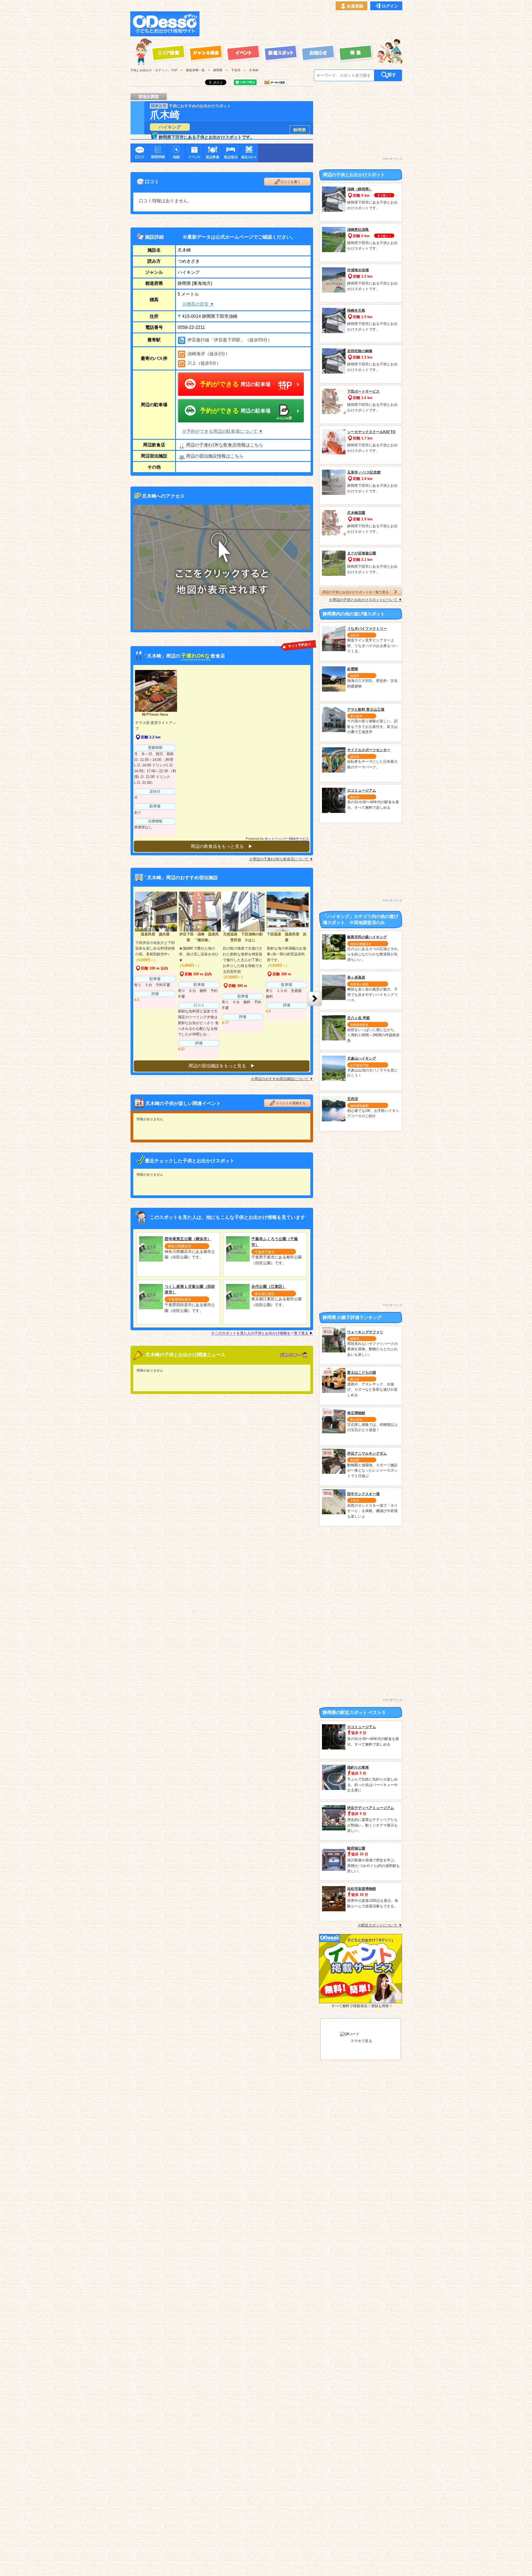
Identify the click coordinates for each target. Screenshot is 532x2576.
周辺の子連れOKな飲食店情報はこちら (225, 445)
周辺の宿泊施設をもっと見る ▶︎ (222, 1066)
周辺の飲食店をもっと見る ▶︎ (222, 846)
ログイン (390, 6)
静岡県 (300, 130)
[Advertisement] (303, 24)
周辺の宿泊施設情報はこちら (215, 456)
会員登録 (355, 6)
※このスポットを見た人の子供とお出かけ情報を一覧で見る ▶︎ (262, 1333)
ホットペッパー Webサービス (287, 839)
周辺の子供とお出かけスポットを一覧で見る (355, 592)
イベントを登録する (291, 1103)
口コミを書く (291, 182)
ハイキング (170, 127)
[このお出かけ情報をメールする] (275, 83)
